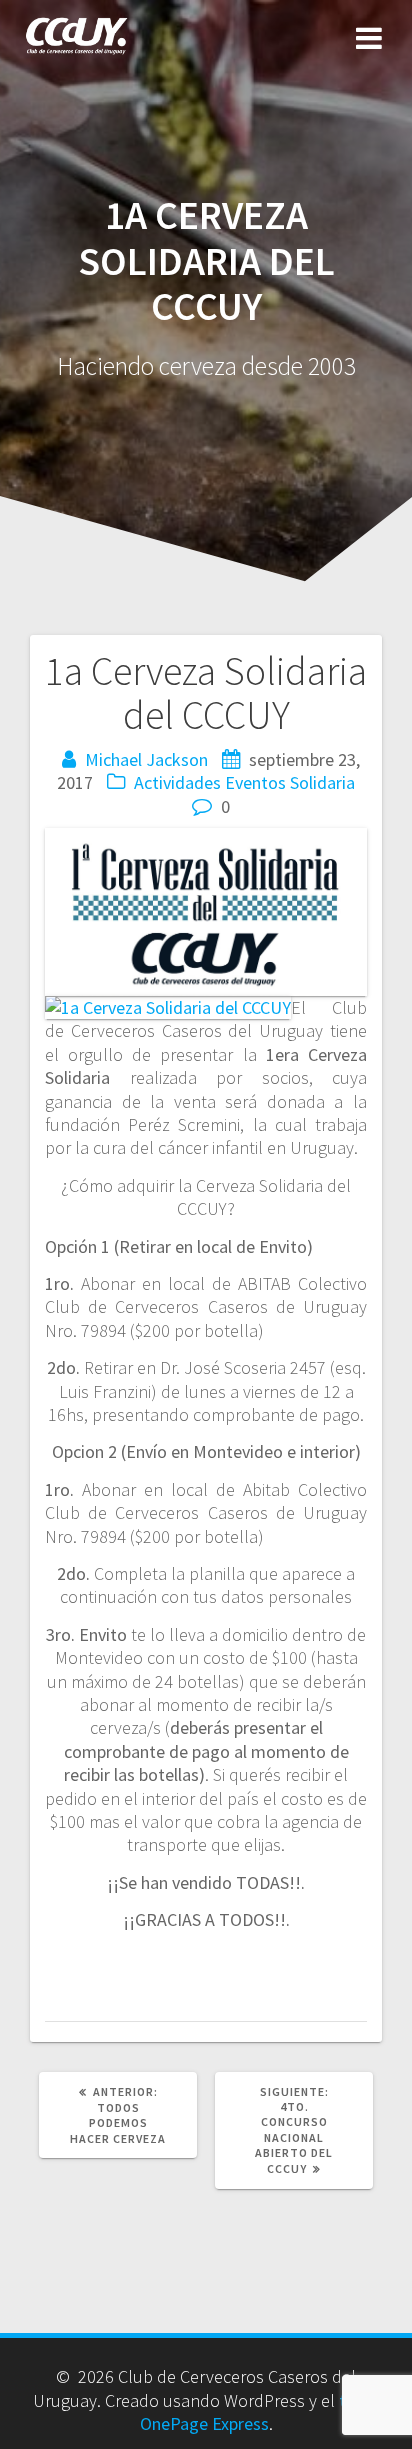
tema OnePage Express (260, 2412)
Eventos (255, 782)
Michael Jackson (146, 759)
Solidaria (322, 782)
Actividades (177, 782)
